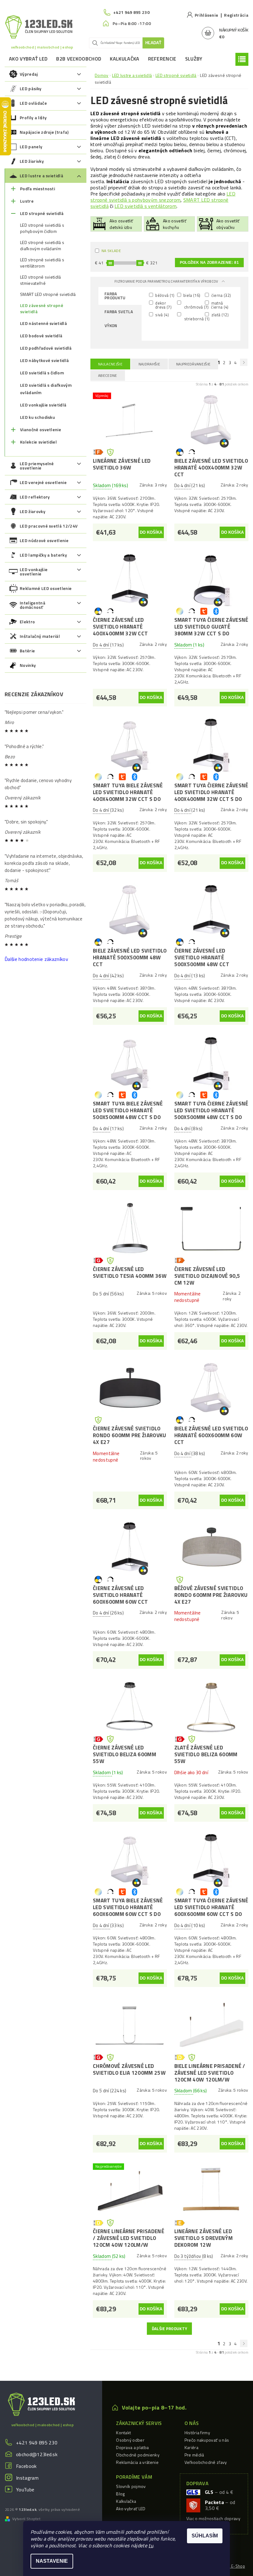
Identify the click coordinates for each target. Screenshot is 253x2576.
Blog (120, 2494)
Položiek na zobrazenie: (209, 263)
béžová (164, 295)
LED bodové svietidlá (41, 336)
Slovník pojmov (131, 2486)
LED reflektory (35, 497)
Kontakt (123, 2433)
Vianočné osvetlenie (41, 429)
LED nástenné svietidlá (44, 323)
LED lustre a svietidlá (41, 176)
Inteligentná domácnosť (33, 605)
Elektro (27, 622)
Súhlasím (205, 2536)
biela (191, 295)
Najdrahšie (149, 364)
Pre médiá (194, 2455)
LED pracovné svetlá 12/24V (49, 526)
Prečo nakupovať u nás (207, 2440)
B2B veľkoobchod (79, 59)
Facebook (26, 2466)
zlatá (219, 315)
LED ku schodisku (37, 417)
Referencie (162, 59)
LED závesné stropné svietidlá (42, 309)
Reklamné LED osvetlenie (46, 588)
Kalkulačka (124, 59)
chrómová (194, 307)
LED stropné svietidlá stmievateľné (41, 280)
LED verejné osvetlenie (43, 482)
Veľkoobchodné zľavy (206, 2462)
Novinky (28, 665)
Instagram (27, 2478)
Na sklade (111, 251)
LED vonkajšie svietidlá (43, 405)
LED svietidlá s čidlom (42, 373)
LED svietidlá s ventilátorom (145, 206)
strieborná (194, 318)
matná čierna (219, 305)
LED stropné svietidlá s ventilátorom (42, 263)
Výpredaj (29, 74)
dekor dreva (163, 305)
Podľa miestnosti (37, 189)
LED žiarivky (32, 161)
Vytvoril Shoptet (26, 2519)
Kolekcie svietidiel (38, 442)
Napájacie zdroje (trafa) (44, 132)
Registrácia (236, 15)
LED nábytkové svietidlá (44, 360)
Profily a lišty (33, 118)
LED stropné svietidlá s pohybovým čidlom (42, 228)
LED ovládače (33, 103)
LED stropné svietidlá (42, 213)
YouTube (25, 2490)
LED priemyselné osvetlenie (37, 466)
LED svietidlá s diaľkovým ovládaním (46, 389)
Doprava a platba (132, 2447)
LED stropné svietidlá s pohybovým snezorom (163, 197)
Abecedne (108, 375)
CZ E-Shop (235, 2566)
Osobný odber (130, 2440)
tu (151, 2545)
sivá (162, 315)
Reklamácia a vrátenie (137, 2462)
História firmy (197, 2433)
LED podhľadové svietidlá (46, 348)
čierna (220, 295)
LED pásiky (31, 88)
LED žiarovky (33, 511)
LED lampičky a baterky (43, 555)
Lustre (27, 201)
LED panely (31, 147)
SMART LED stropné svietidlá (48, 294)
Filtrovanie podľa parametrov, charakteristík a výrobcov (167, 281)
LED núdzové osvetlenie (44, 540)
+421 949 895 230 (37, 2443)
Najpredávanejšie (193, 364)
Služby (194, 59)
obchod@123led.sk (37, 2454)
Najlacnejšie (110, 364)
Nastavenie (52, 2561)
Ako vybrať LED (28, 59)
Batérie (27, 651)
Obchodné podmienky (138, 2455)
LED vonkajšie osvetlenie (34, 572)
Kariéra (191, 2447)
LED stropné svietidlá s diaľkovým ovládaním (42, 246)
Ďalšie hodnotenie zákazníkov (36, 959)
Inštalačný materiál (40, 636)
